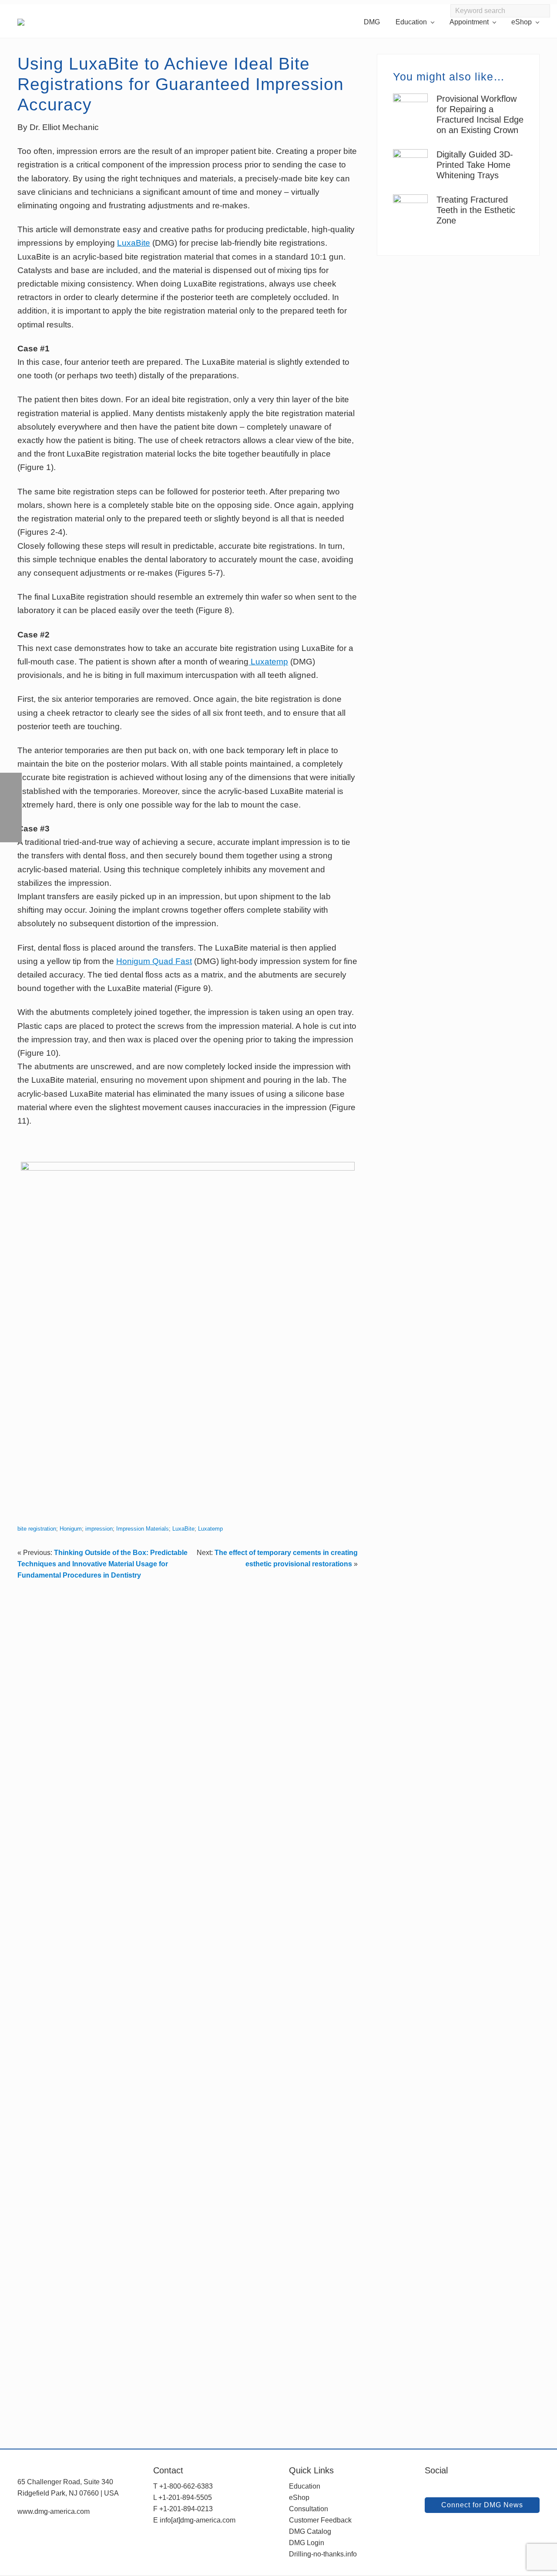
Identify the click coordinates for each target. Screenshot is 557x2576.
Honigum (71, 1529)
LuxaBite (134, 243)
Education (305, 2486)
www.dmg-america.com (54, 2511)
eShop (299, 2498)
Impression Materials (143, 1529)
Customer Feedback (320, 2520)
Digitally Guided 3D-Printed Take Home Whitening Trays (475, 165)
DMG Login (307, 2543)
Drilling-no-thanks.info (323, 2554)
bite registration (37, 1529)
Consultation (309, 2509)
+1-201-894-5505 (185, 2498)
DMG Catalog (310, 2531)
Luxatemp (268, 662)
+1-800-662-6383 (186, 2486)
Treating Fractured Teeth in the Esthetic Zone (476, 210)
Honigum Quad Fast (154, 961)
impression (99, 1529)
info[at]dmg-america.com (198, 2520)
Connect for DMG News (482, 2505)
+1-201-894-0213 (186, 2509)
